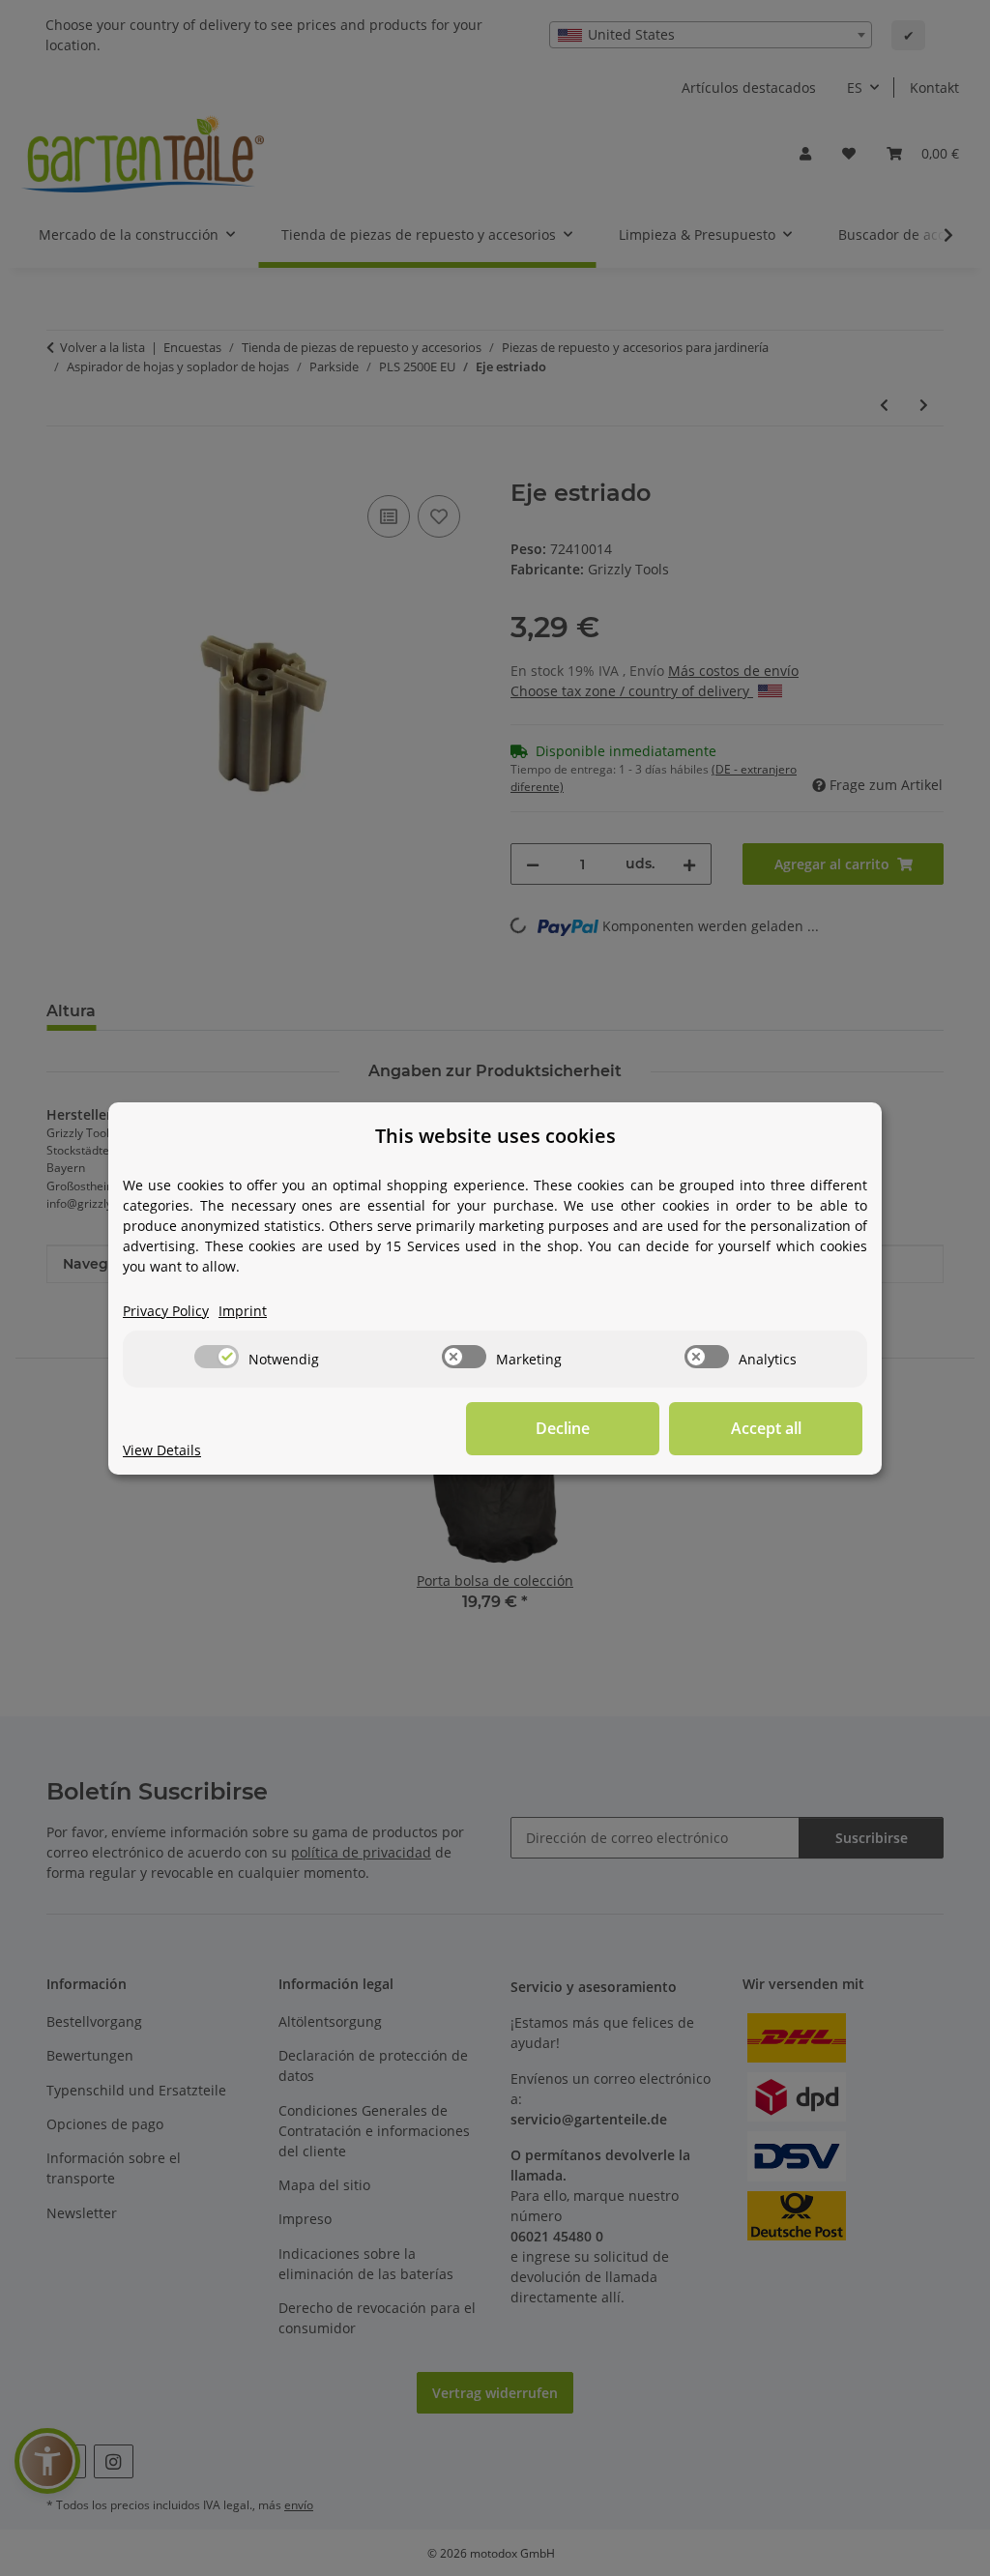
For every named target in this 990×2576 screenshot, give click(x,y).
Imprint (243, 1311)
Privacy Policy (166, 1311)
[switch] (217, 1357)
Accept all (766, 1428)
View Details (162, 1450)
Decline (563, 1428)
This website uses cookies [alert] (495, 1136)
